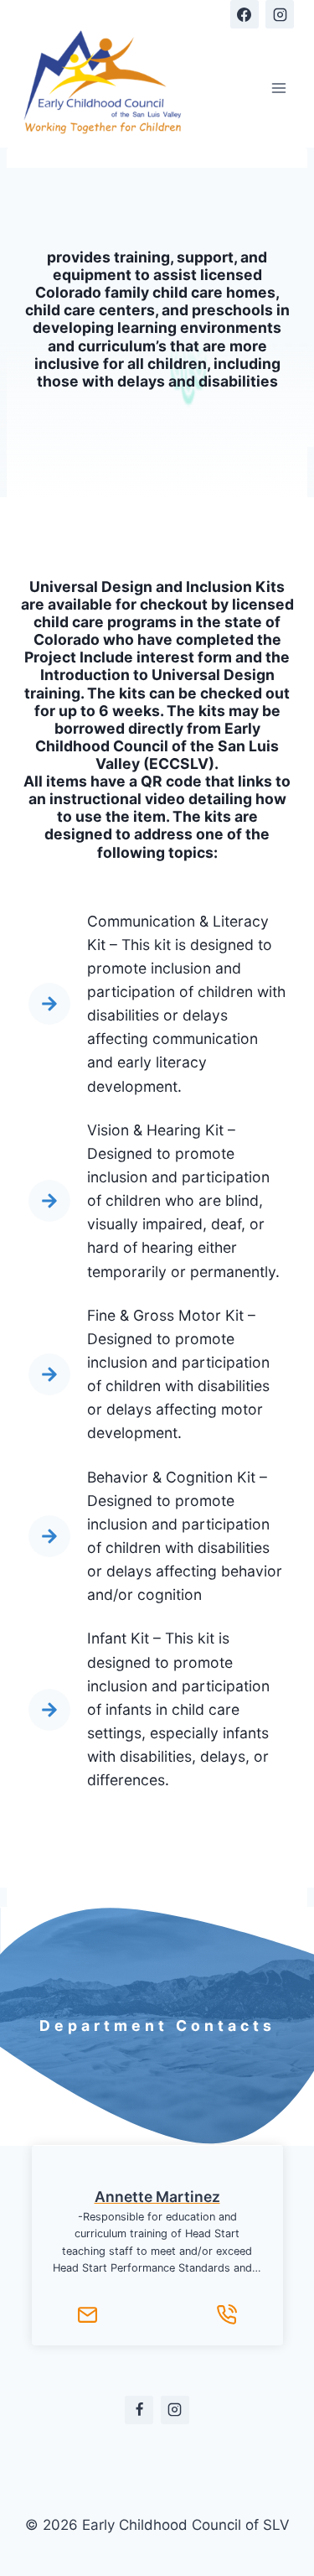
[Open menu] (278, 88)
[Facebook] (245, 14)
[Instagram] (280, 14)
